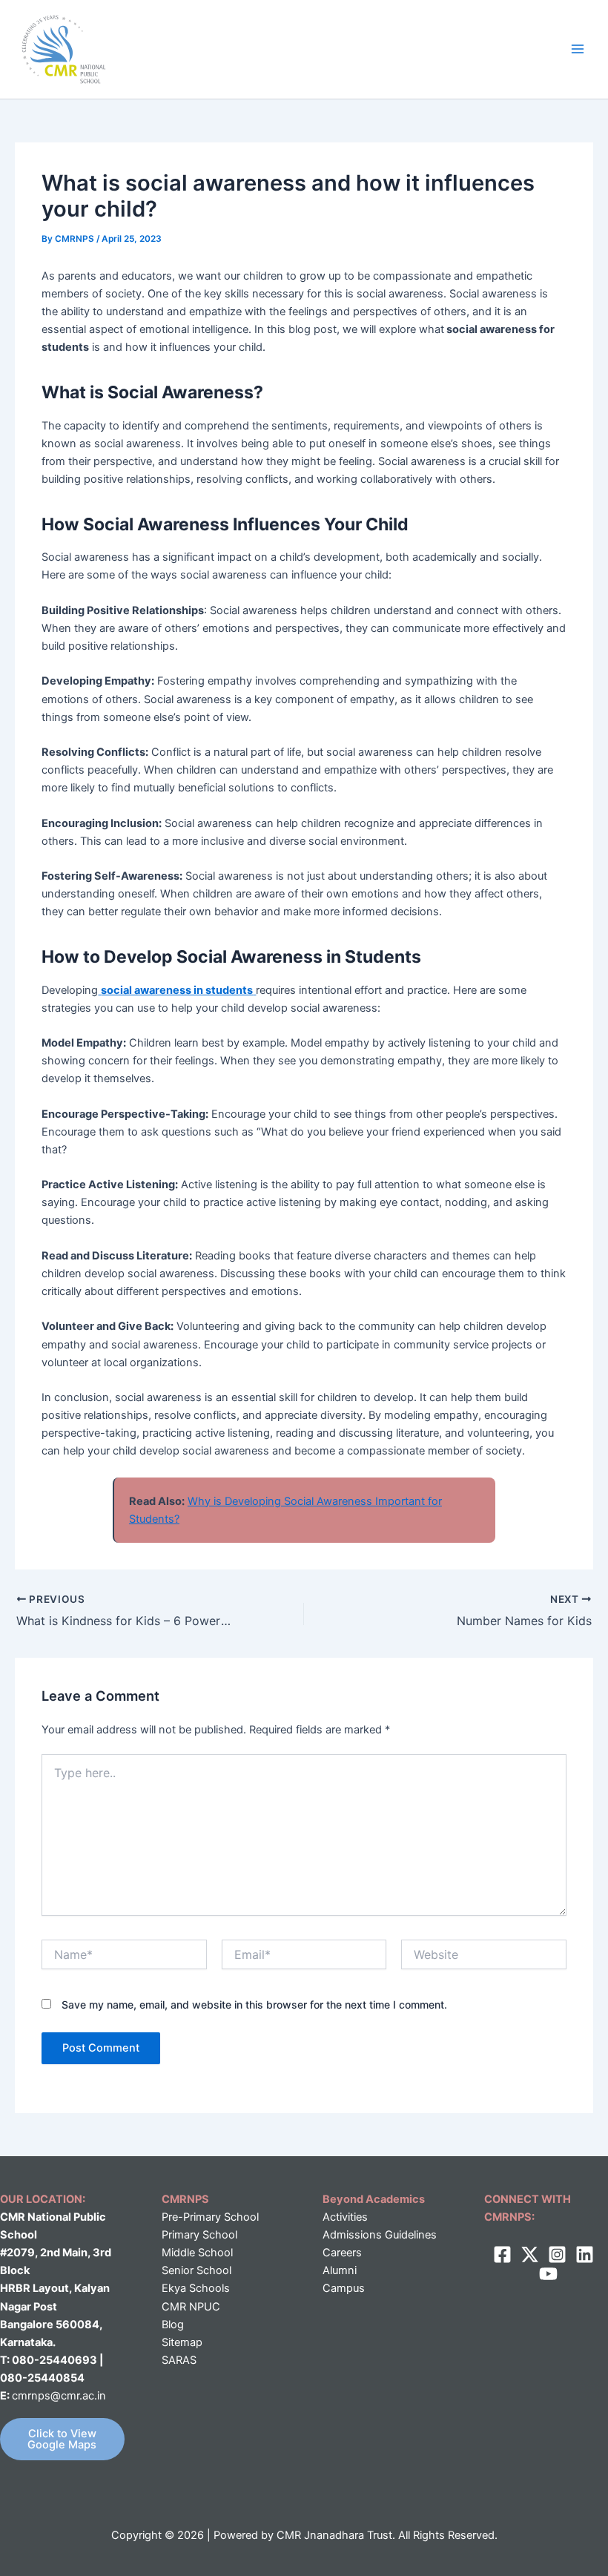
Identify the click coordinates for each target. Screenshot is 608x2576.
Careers (342, 2253)
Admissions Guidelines (380, 2235)
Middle (178, 2253)
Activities (345, 2217)
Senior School (196, 2270)
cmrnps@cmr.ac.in (59, 2396)
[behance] (548, 2274)
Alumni (340, 2270)
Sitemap (182, 2342)
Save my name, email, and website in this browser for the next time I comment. (254, 2005)
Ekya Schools (196, 2288)
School (214, 2253)
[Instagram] (557, 2254)
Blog (173, 2325)
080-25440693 (56, 2360)
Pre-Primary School (210, 2217)
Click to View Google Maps (62, 2439)
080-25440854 (42, 2378)
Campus (344, 2288)
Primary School (199, 2235)
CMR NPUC (191, 2307)
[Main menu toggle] (578, 49)
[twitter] (530, 2254)
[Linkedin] (585, 2254)
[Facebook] (502, 2254)
